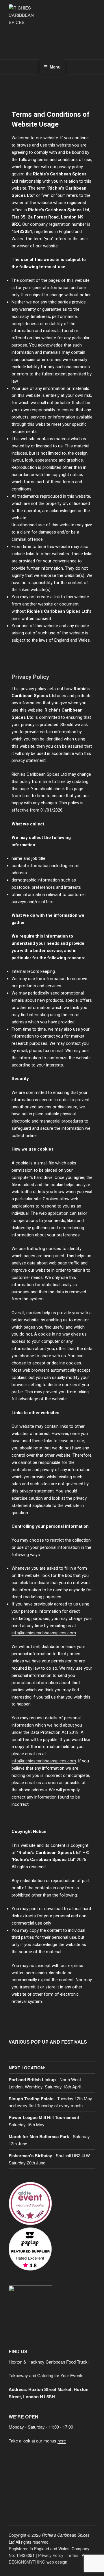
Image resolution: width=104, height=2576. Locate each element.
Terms (73, 2555)
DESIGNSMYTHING (27, 2562)
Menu (55, 67)
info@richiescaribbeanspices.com (44, 1633)
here (62, 2441)
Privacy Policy (51, 2555)
